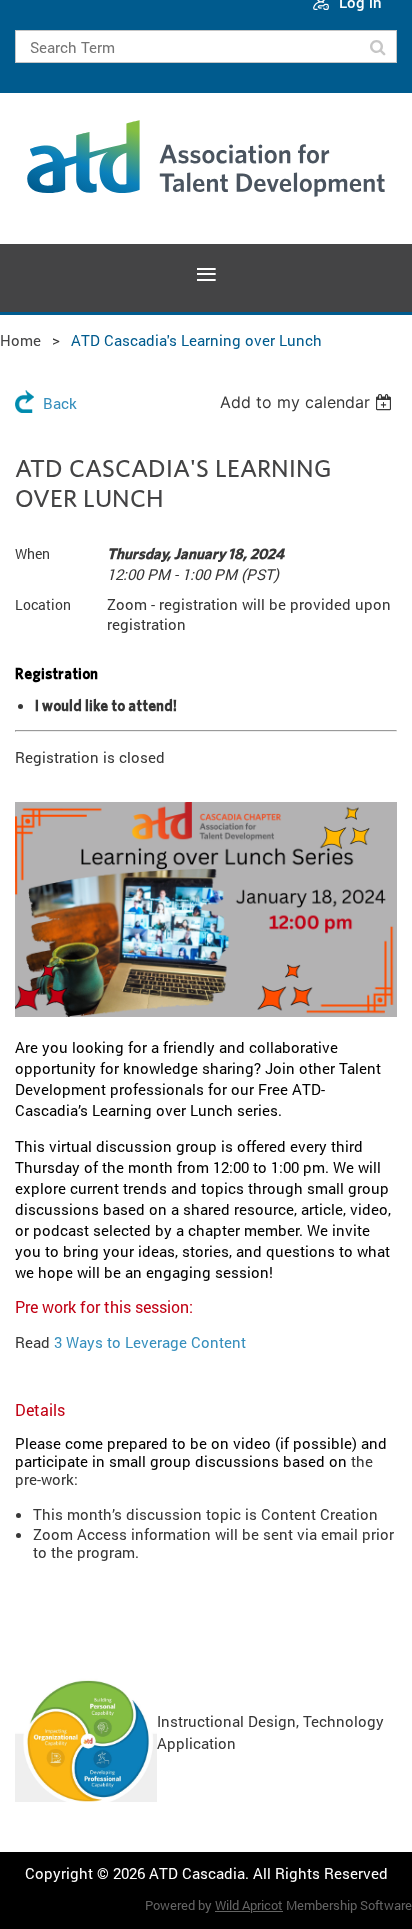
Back (60, 403)
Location (43, 604)
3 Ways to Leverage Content (150, 1342)
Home (20, 340)
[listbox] (308, 402)
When (32, 553)
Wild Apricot (249, 1905)
